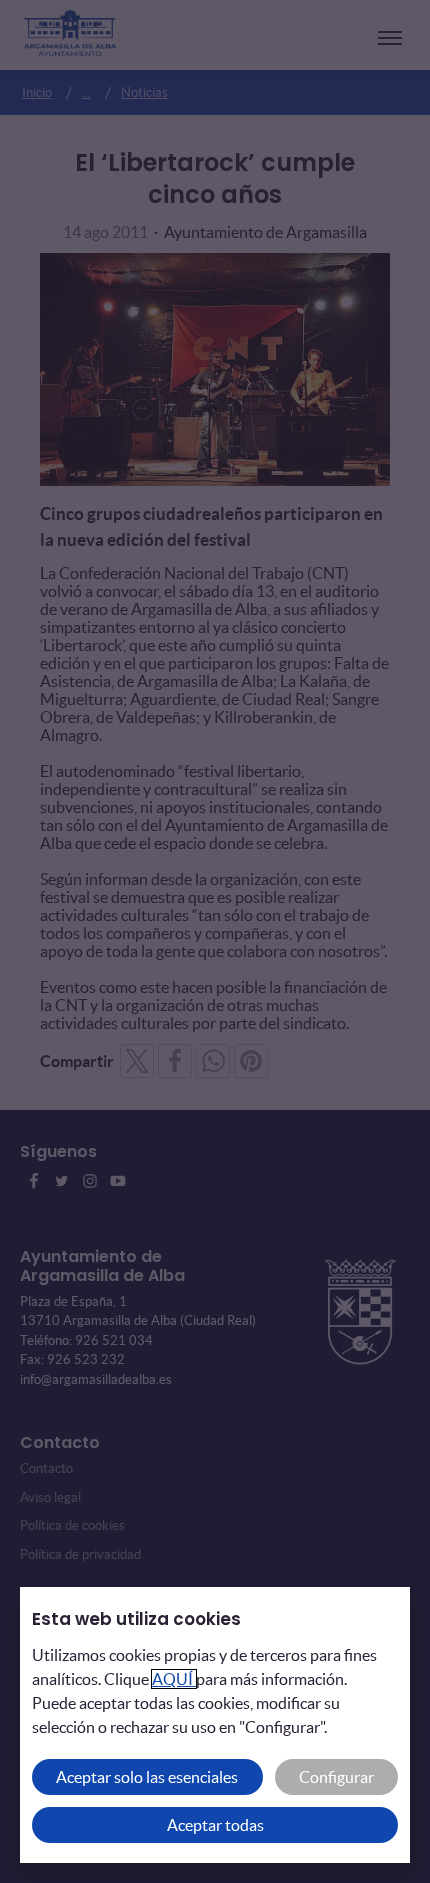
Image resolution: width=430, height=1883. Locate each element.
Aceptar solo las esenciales (147, 1777)
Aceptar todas (215, 1825)
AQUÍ (174, 1679)
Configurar (336, 1777)
